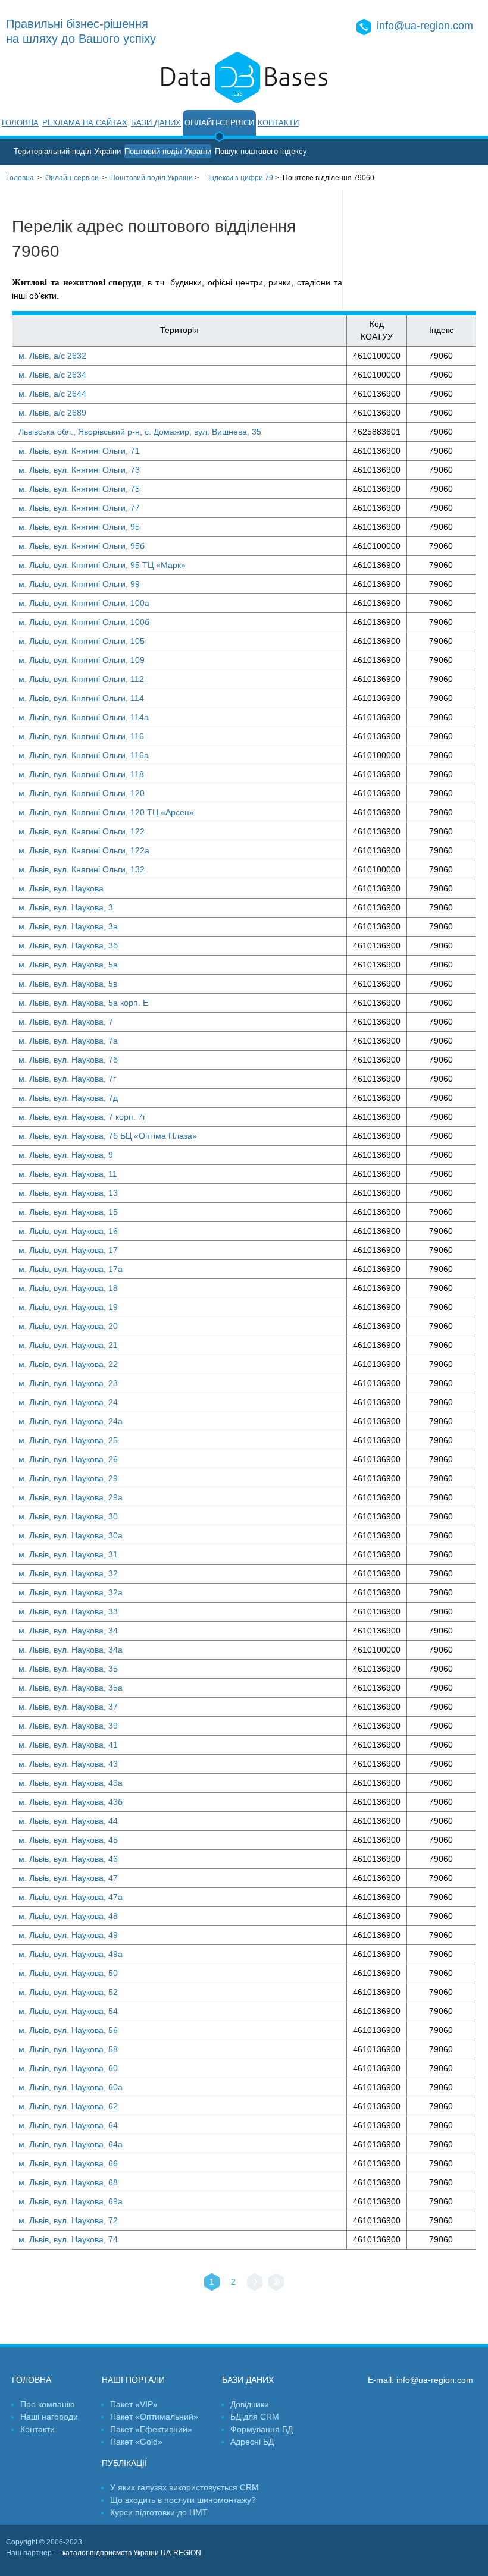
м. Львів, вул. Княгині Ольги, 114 (81, 698)
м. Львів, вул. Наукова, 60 (68, 2068)
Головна (20, 123)
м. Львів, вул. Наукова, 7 (66, 1022)
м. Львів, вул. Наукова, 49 (68, 1935)
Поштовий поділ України (168, 151)
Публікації (124, 2463)
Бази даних (156, 123)
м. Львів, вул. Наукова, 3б (68, 945)
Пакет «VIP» (134, 2404)
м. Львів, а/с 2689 (52, 413)
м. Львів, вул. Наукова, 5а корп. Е (83, 1003)
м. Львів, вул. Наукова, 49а (71, 1954)
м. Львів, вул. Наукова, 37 (68, 1707)
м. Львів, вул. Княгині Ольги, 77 (79, 508)
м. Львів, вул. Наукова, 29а (71, 1497)
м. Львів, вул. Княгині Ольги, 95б (82, 546)
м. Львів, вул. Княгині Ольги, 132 (82, 869)
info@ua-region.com (425, 26)
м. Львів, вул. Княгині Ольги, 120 (82, 793)
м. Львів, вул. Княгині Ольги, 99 (79, 584)
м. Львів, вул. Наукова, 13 (68, 1193)
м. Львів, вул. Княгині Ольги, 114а (84, 717)
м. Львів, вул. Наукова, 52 (68, 1992)
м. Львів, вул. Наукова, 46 (68, 1859)
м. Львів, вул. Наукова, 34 (68, 1631)
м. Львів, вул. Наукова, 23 (68, 1383)
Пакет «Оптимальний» (154, 2417)
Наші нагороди (49, 2417)
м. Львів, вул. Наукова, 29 (68, 1478)
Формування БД (262, 2429)
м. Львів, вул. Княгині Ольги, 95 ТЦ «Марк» (102, 565)
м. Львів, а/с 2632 (52, 356)
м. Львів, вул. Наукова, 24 (68, 1402)
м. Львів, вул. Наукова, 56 (68, 2030)
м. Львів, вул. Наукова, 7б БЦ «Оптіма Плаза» (108, 1136)
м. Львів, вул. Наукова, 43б (71, 1802)
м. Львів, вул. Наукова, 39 (68, 1726)
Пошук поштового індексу (261, 151)
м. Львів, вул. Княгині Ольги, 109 (82, 660)
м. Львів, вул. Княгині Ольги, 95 (79, 527)
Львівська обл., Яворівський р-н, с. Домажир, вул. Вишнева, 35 (140, 432)
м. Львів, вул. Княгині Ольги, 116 (81, 736)
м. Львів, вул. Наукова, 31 (68, 1554)
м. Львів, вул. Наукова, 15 (68, 1212)
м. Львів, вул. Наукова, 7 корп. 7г (82, 1117)
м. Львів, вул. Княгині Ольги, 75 (79, 489)
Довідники (250, 2404)
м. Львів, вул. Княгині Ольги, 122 (82, 831)
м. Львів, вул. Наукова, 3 (66, 907)
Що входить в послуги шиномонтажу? (183, 2500)
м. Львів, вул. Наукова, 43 (68, 1764)
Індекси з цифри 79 (241, 178)
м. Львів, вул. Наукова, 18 (68, 1288)
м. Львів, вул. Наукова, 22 (68, 1364)
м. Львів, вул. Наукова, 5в (68, 984)
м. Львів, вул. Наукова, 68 (68, 2182)
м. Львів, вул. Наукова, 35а (71, 1688)
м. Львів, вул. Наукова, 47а (71, 1897)
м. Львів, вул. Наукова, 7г (67, 1079)
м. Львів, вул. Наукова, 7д (68, 1098)
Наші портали (133, 2380)
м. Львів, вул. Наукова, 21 (68, 1345)
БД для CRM (255, 2417)
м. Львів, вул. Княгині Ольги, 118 (81, 774)
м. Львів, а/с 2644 (52, 394)
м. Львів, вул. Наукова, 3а (68, 926)
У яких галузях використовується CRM (184, 2487)
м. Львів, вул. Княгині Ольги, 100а (84, 603)
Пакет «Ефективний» (151, 2429)
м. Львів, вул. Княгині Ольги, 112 (81, 679)
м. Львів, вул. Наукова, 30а (71, 1535)
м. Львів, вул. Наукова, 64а (71, 2144)
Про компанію (48, 2404)
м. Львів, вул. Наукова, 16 (68, 1231)
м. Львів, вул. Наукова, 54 (68, 2011)
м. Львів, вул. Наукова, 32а (71, 1592)
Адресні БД (252, 2442)
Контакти (278, 123)
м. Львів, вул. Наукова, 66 (68, 2163)
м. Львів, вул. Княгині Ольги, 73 (79, 470)
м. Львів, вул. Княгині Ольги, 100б (84, 622)
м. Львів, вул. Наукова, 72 (68, 2220)
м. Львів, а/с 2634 (52, 375)
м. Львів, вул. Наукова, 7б (68, 1060)
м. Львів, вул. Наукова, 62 (68, 2106)
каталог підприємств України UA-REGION (132, 2553)
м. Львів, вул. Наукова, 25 (68, 1440)
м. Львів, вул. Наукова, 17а (71, 1269)
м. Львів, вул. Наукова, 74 (68, 2239)
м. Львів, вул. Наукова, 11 (68, 1174)
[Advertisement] (415, 250)
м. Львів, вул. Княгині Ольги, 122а (84, 850)
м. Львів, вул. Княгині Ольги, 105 (82, 641)
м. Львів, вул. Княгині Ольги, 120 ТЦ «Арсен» (106, 812)
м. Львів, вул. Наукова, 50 (68, 1973)
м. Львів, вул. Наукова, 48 (68, 1916)
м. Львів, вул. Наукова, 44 (68, 1821)
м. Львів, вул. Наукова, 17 (68, 1250)
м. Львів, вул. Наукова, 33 (68, 1611)
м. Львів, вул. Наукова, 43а (71, 1783)
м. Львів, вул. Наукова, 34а (71, 1650)
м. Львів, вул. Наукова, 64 (68, 2125)
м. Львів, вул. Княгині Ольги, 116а (84, 755)
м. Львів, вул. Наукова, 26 (68, 1459)
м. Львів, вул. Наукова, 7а (68, 1041)
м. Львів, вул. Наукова (61, 888)
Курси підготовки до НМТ (159, 2512)
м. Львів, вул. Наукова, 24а (71, 1421)
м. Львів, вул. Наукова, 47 (68, 1878)
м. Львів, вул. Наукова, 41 (68, 1745)
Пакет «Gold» (136, 2442)
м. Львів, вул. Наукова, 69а (71, 2201)
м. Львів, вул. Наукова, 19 (68, 1307)
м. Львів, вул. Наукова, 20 (68, 1326)
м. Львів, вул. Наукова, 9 (66, 1155)
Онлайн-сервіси (219, 123)
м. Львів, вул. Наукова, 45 (68, 1840)
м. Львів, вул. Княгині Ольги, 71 (79, 451)
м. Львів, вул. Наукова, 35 (68, 1669)
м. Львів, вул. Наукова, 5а (68, 965)
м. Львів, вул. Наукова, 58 (68, 2049)
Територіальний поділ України (67, 151)
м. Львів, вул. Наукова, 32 (68, 1573)
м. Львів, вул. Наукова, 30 (68, 1516)
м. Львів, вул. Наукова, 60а (71, 2087)
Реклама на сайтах (85, 123)
